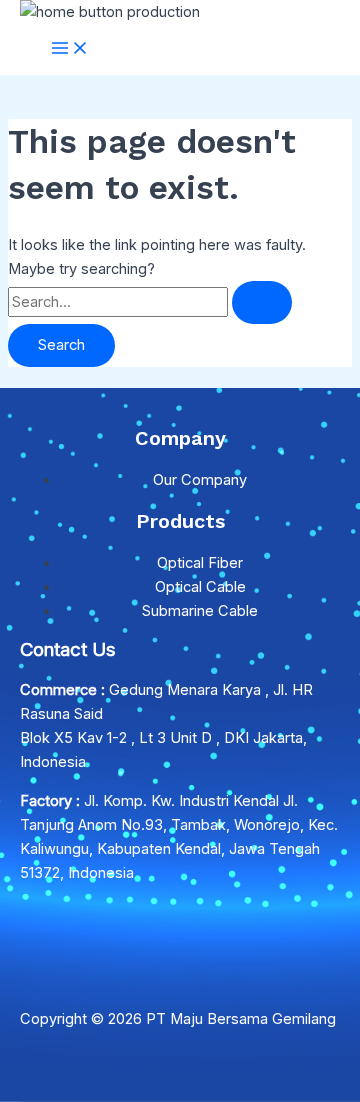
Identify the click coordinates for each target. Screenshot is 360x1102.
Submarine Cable (200, 611)
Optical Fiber (200, 563)
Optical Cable (200, 587)
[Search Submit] (262, 302)
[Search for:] (150, 302)
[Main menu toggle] (70, 49)
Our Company (200, 480)
